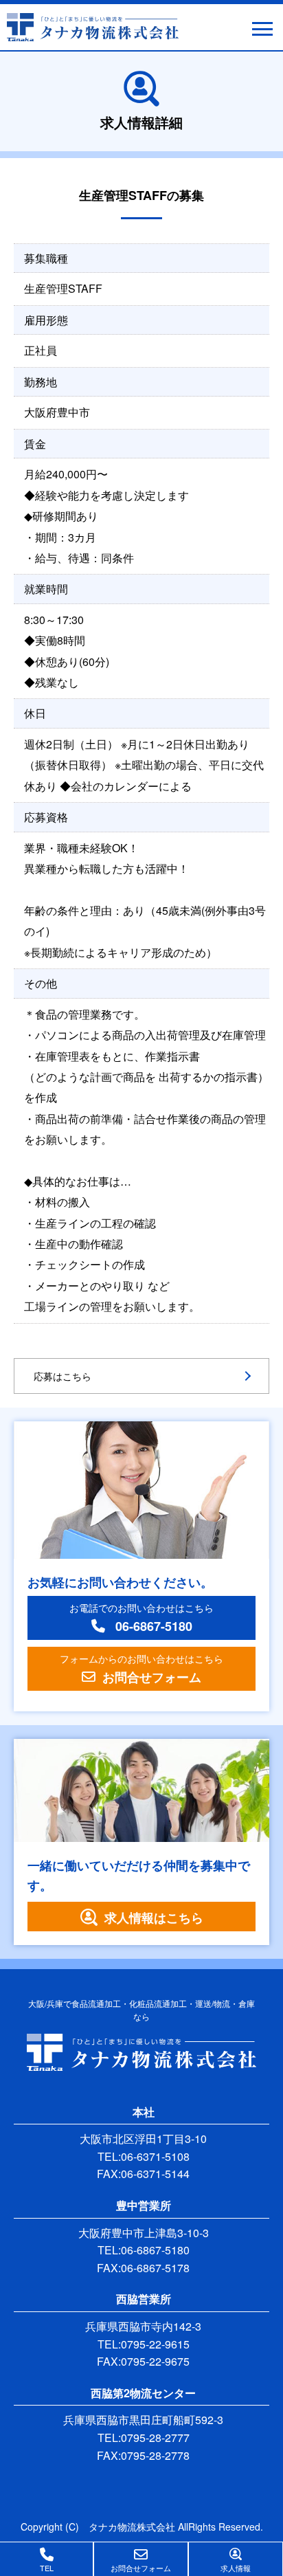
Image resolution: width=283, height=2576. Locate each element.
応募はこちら (63, 1376)
